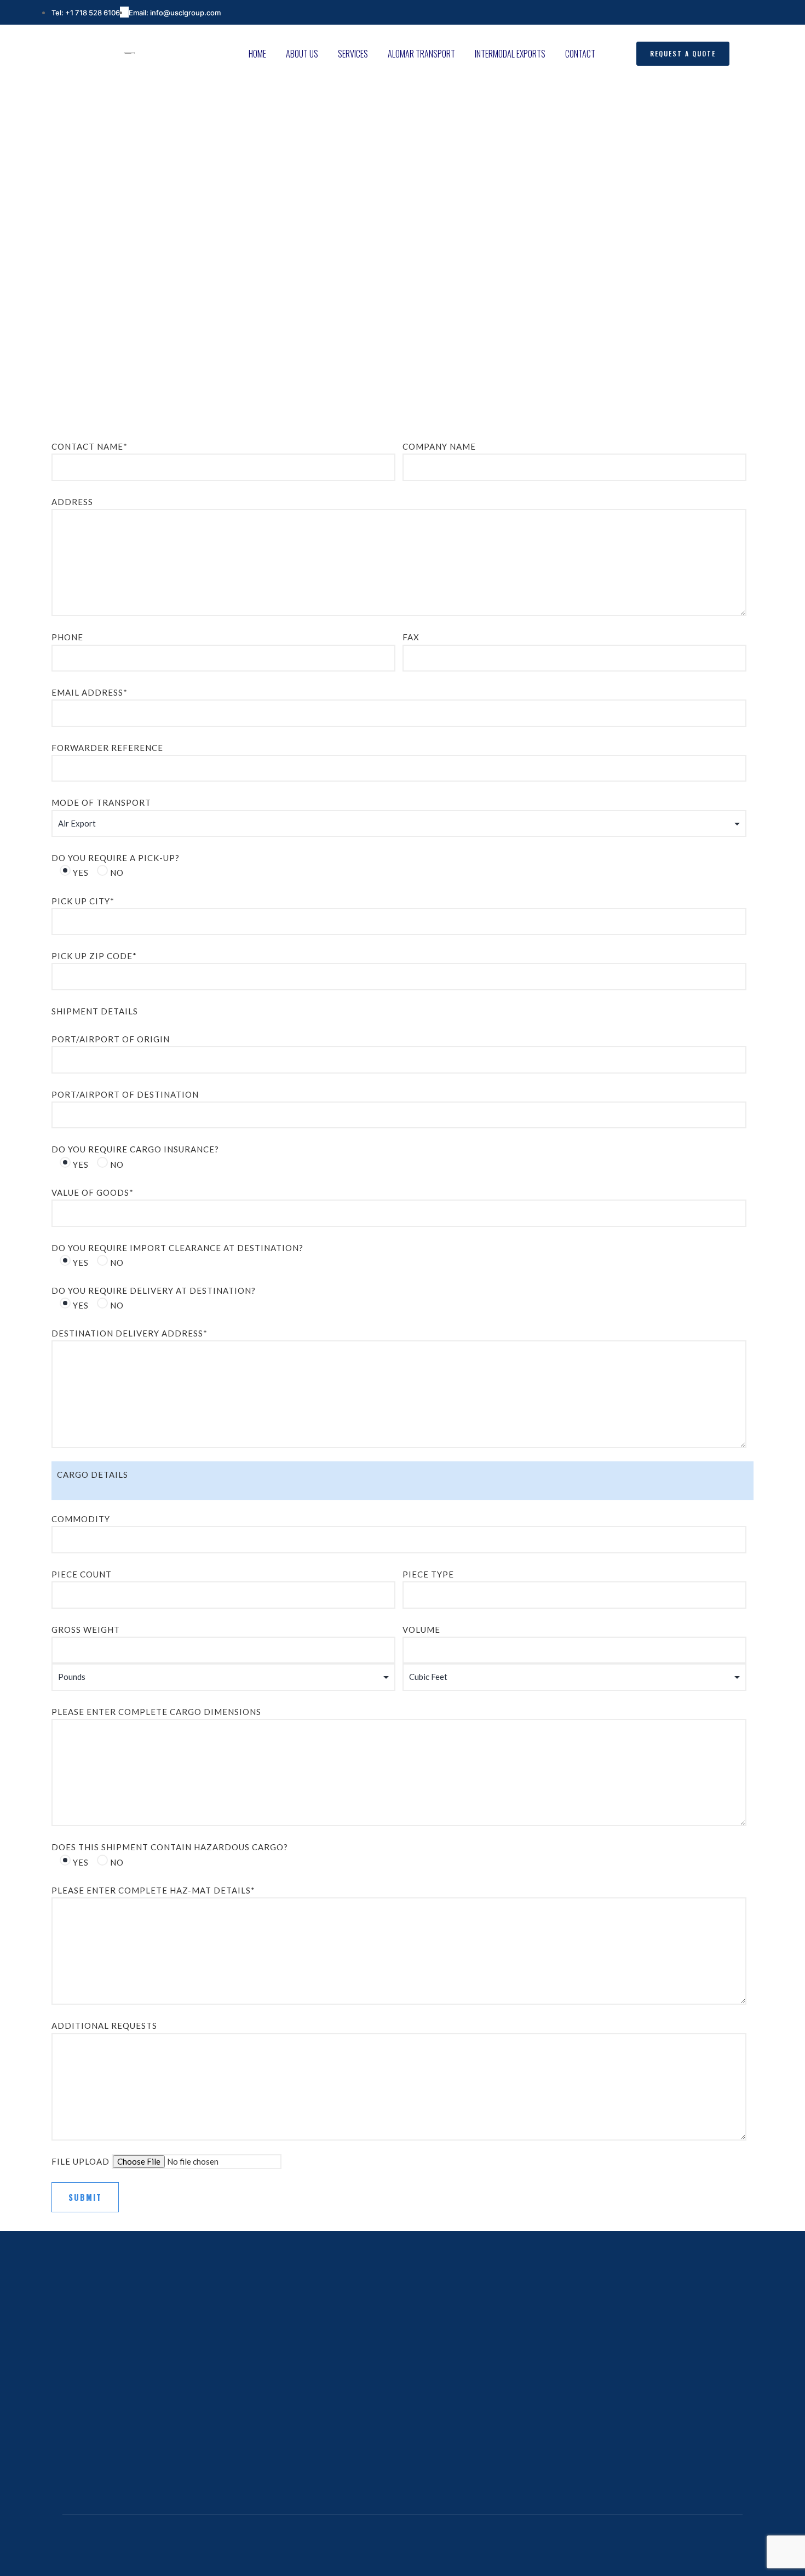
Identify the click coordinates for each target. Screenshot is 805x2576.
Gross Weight (86, 1630)
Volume (421, 1630)
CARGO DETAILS (93, 1475)
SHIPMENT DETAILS (95, 1011)
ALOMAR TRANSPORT (421, 54)
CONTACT (580, 54)
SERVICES (353, 54)
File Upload (82, 2161)
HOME (257, 54)
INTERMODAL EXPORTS (510, 54)
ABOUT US (302, 54)
